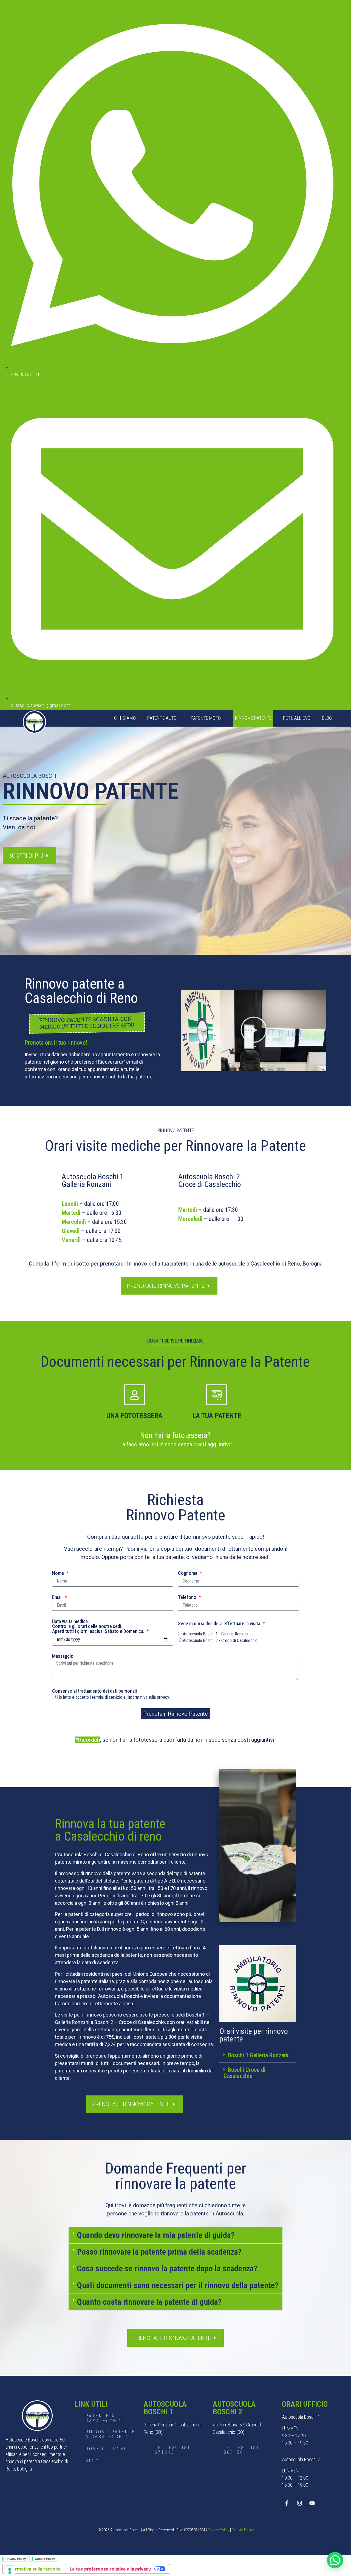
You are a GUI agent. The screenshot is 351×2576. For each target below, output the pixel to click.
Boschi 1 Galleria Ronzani (258, 2055)
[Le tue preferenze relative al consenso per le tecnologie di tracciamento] (10, 2571)
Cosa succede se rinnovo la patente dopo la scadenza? (167, 2268)
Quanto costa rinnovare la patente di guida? (149, 2302)
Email (58, 1597)
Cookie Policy (243, 2530)
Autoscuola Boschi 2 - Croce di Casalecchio (220, 1640)
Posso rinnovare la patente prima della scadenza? (159, 2252)
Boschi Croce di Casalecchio (244, 2073)
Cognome (188, 1573)
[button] (254, 1030)
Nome (59, 1573)
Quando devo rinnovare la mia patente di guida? (156, 2235)
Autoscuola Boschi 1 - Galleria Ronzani (216, 1634)
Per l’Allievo (297, 718)
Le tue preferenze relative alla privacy (110, 2569)
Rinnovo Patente (253, 718)
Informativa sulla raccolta (34, 2569)
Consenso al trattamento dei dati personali (94, 1691)
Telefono (188, 1597)
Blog (327, 718)
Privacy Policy (218, 2530)
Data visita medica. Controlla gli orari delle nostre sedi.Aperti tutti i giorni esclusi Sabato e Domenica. (99, 1626)
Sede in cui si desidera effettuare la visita (220, 1624)
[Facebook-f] (287, 2503)
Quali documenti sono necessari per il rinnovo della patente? (178, 2285)
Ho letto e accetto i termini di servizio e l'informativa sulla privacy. (113, 1697)
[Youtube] (312, 2503)
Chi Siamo (125, 718)
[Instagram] (299, 2503)
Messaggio (63, 1656)
